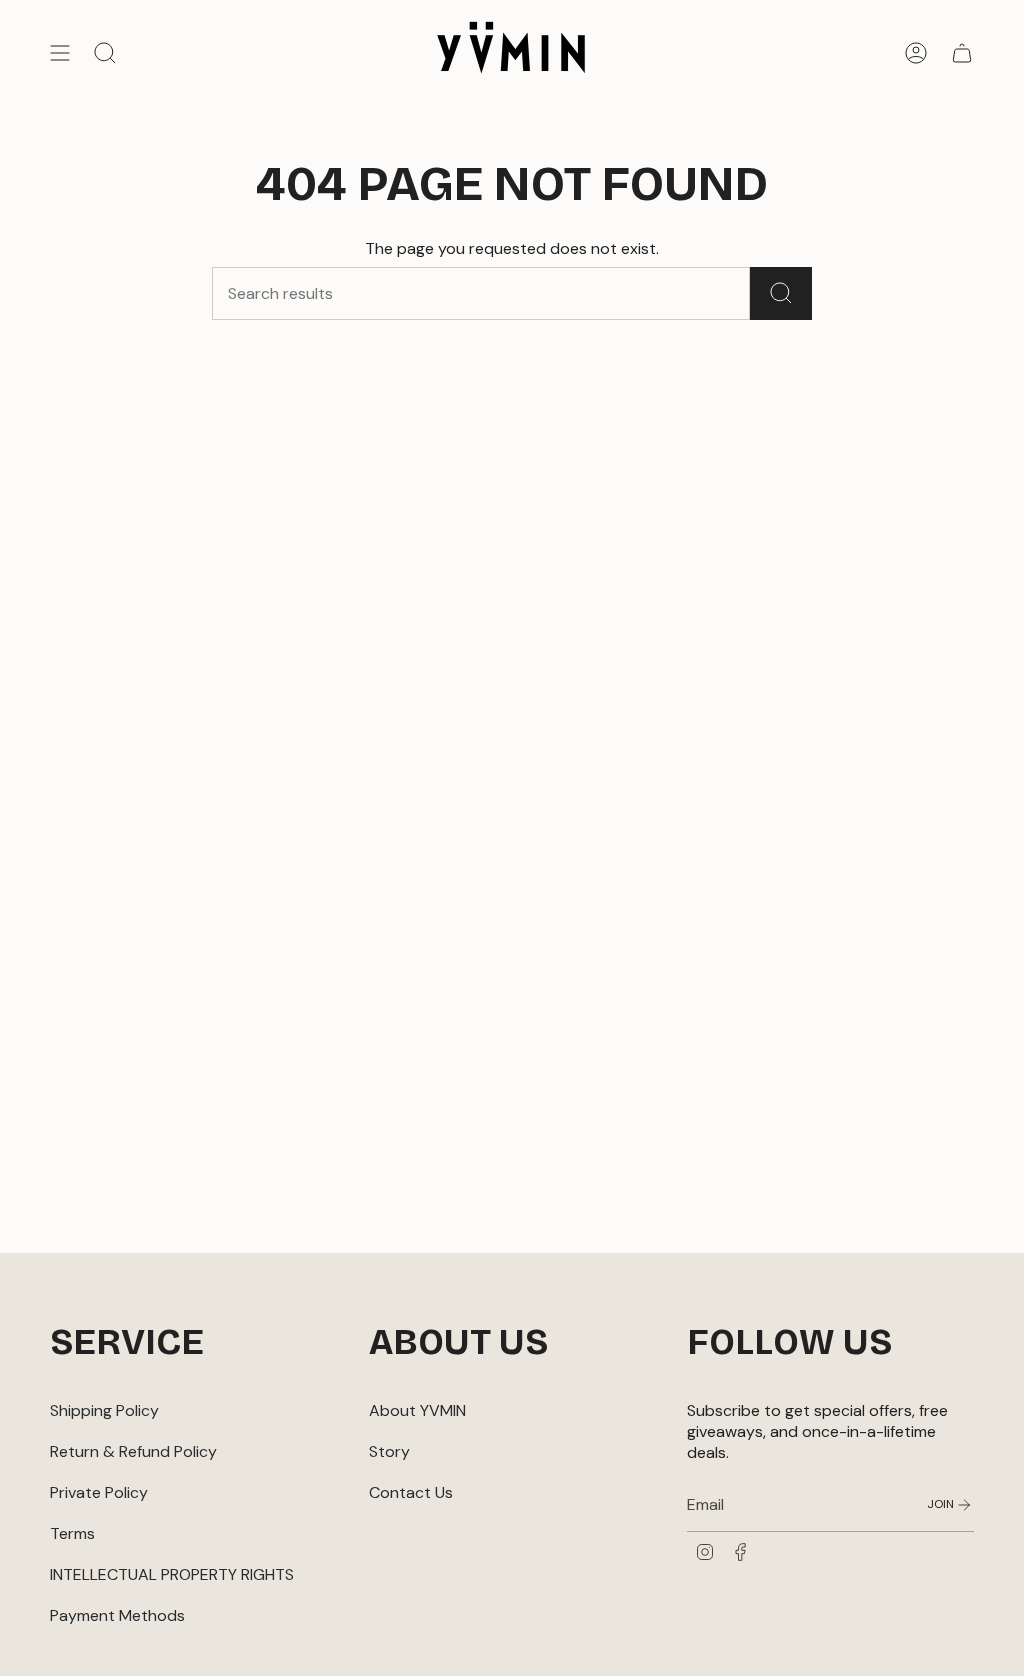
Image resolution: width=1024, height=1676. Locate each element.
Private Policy (99, 1492)
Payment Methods (117, 1615)
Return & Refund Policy (133, 1451)
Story (389, 1451)
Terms (72, 1533)
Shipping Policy (104, 1410)
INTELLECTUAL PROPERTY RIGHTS (172, 1574)
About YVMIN (417, 1410)
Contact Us (411, 1492)
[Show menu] (60, 53)
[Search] (781, 293)
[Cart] (962, 53)
